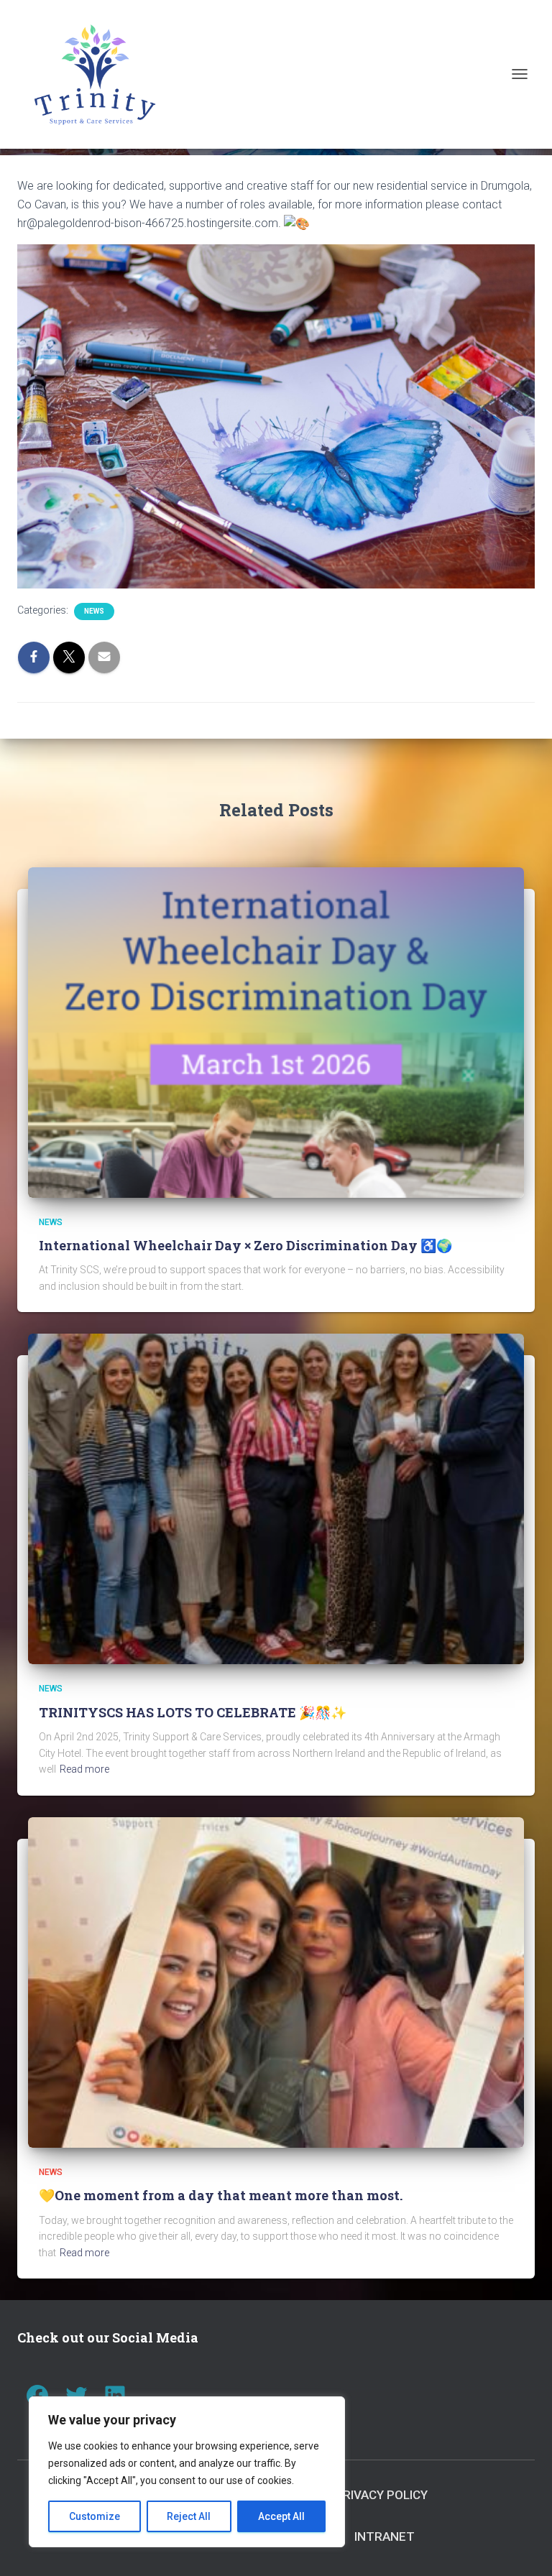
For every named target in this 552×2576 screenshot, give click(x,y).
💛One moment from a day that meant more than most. (221, 2195)
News (94, 611)
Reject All (189, 2516)
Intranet (385, 2536)
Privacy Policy (381, 2495)
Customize (95, 2516)
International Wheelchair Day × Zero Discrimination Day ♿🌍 (245, 1245)
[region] (187, 2472)
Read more (84, 1769)
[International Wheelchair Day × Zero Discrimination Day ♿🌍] (276, 1031)
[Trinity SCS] (100, 74)
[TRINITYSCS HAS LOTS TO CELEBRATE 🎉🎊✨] (276, 1498)
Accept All (281, 2516)
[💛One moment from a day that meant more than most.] (276, 1982)
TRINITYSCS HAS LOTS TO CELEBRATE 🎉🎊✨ (193, 1712)
